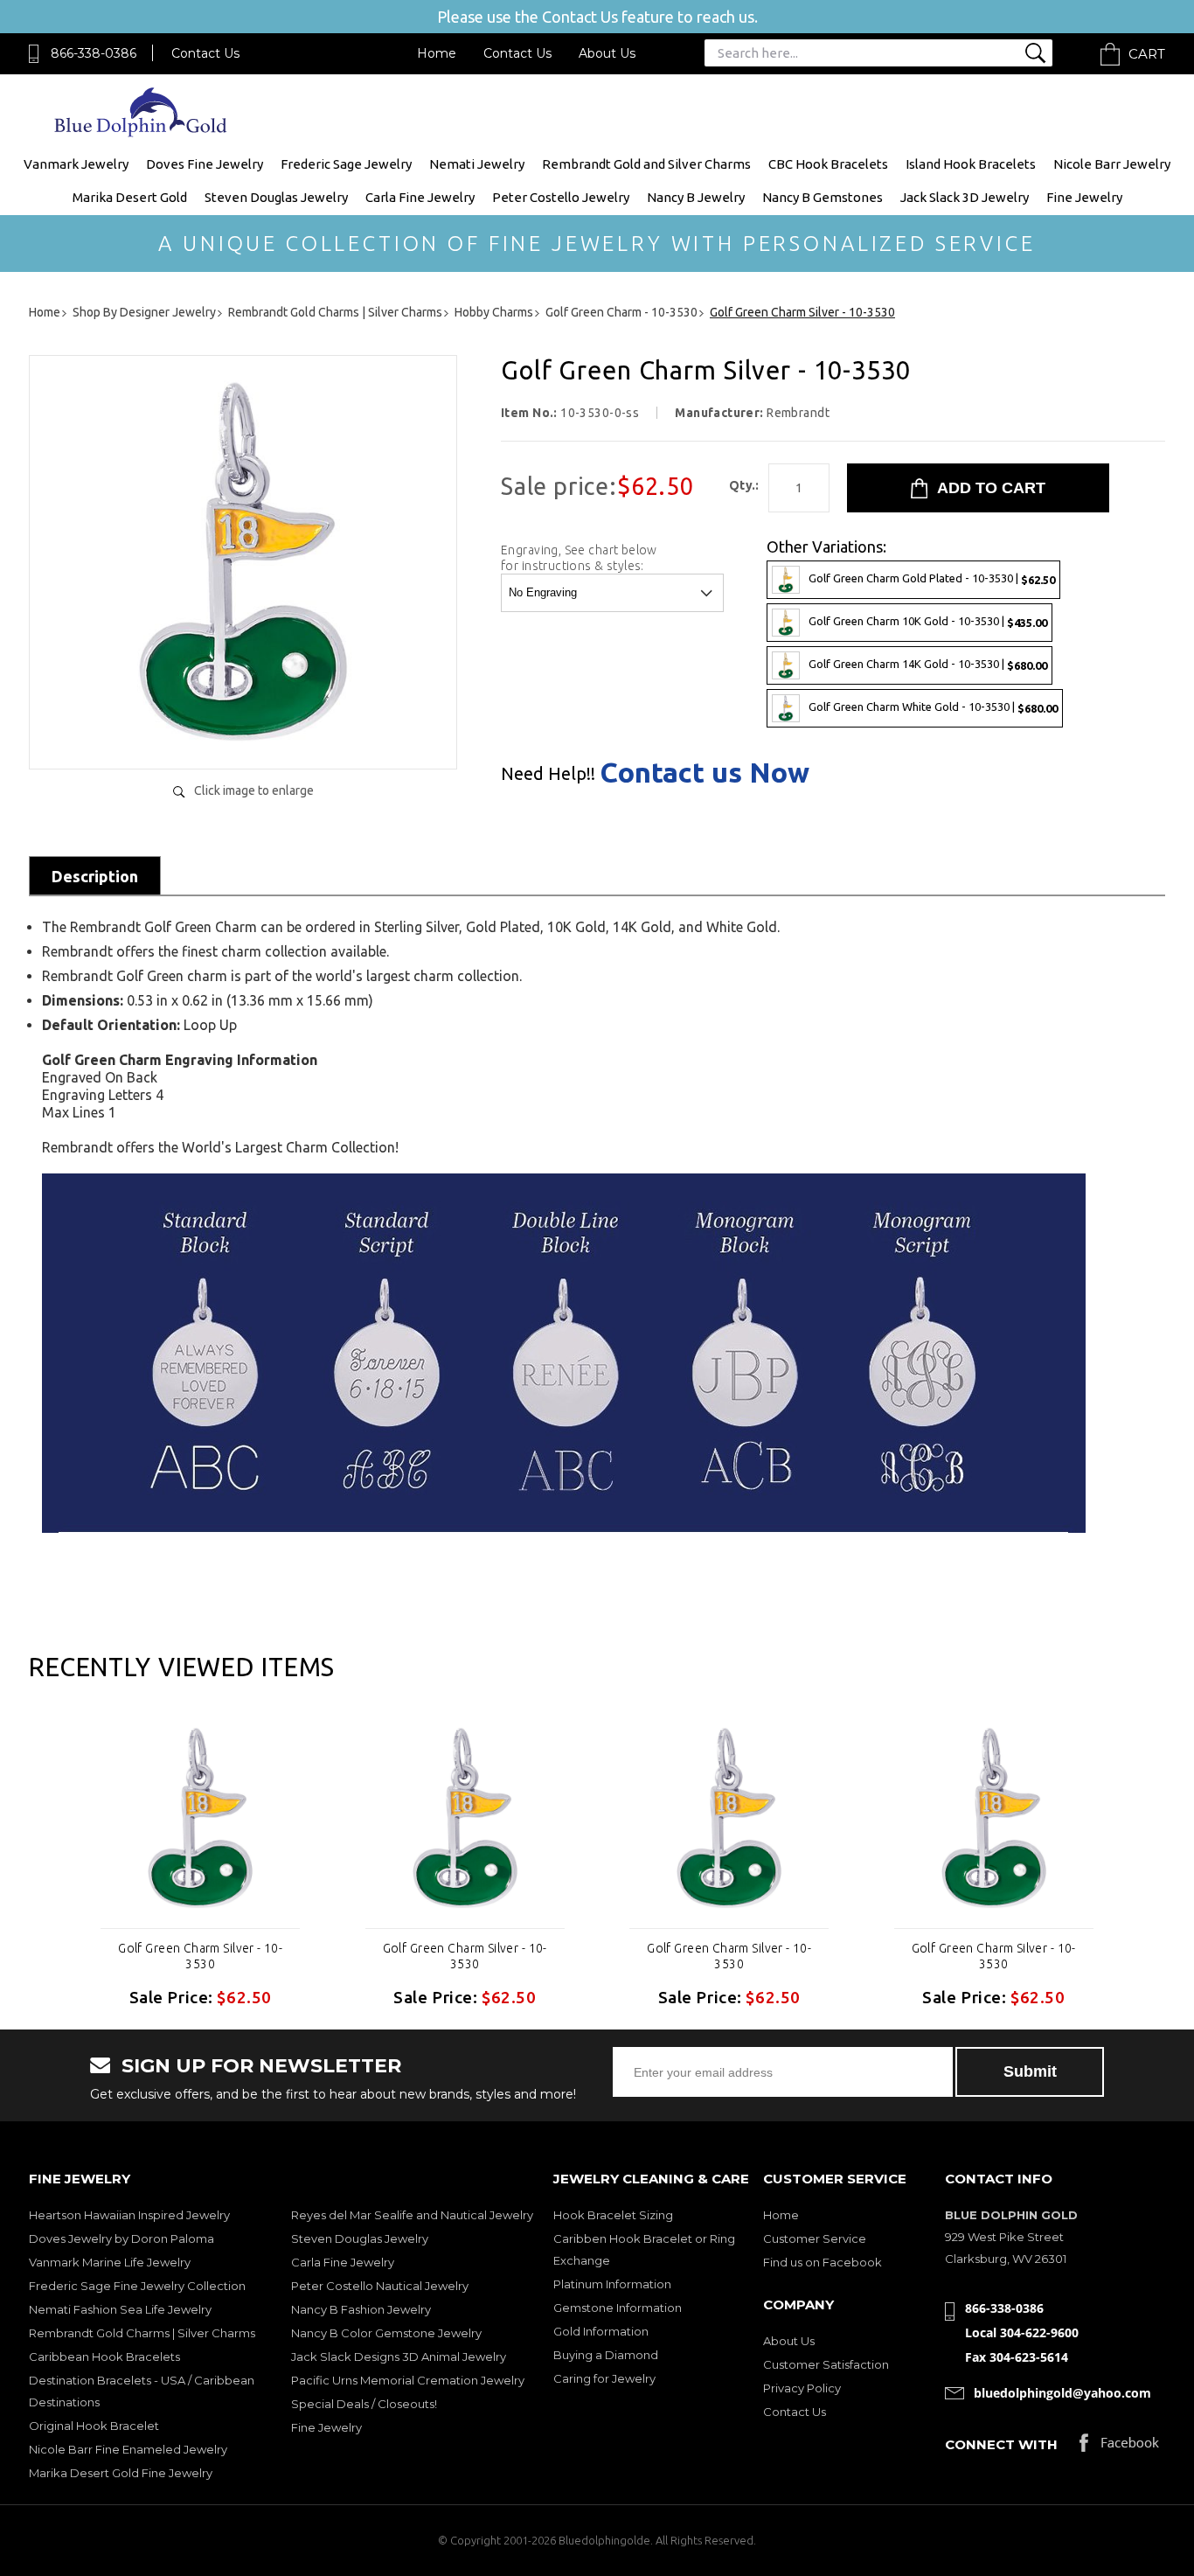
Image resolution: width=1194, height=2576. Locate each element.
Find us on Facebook (823, 2262)
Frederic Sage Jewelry (346, 164)
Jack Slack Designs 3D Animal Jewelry (399, 2357)
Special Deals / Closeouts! (364, 2404)
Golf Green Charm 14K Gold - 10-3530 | (928, 664)
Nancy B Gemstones (823, 197)
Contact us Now (705, 772)
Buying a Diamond (606, 2355)
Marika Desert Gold (130, 197)
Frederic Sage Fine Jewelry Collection (137, 2286)
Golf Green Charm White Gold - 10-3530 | (933, 707)
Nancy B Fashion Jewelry (361, 2309)
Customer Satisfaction (826, 2364)
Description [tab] (95, 876)
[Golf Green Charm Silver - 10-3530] (243, 738)
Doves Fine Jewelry (205, 164)
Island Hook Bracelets (971, 164)
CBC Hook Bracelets (828, 164)
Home (437, 53)
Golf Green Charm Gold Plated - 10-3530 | (932, 578)
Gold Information (601, 2331)
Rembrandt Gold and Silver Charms (646, 164)
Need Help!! (548, 774)
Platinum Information (612, 2284)
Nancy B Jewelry (696, 197)
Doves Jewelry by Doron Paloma (121, 2238)
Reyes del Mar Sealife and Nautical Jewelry (412, 2215)
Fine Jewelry (1084, 197)
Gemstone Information (618, 2308)
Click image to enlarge (254, 790)
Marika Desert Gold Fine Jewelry (121, 2473)
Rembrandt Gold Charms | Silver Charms (142, 2333)
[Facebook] (1119, 2447)
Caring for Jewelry (604, 2378)
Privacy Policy (802, 2388)
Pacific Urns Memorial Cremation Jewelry (408, 2380)
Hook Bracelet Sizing (613, 2215)
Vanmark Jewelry (76, 164)
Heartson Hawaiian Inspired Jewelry (129, 2215)
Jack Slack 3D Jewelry (965, 197)
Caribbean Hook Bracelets (104, 2357)
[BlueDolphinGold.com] (142, 132)
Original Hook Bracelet (94, 2426)
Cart (1147, 54)
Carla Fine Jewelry (420, 197)
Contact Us (205, 53)
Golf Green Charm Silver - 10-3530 (200, 1956)
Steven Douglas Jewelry (276, 197)
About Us (607, 53)
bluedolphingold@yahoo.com (1062, 2393)
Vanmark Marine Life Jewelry (110, 2262)
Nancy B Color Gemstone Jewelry (386, 2333)
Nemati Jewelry (477, 164)
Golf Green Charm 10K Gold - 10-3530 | (928, 621)
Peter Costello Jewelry (561, 197)
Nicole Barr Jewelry (1112, 164)
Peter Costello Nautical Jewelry (380, 2286)
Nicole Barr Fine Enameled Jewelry (128, 2449)
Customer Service (815, 2238)
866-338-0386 (94, 53)
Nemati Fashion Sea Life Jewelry (120, 2309)
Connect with (1001, 2444)
